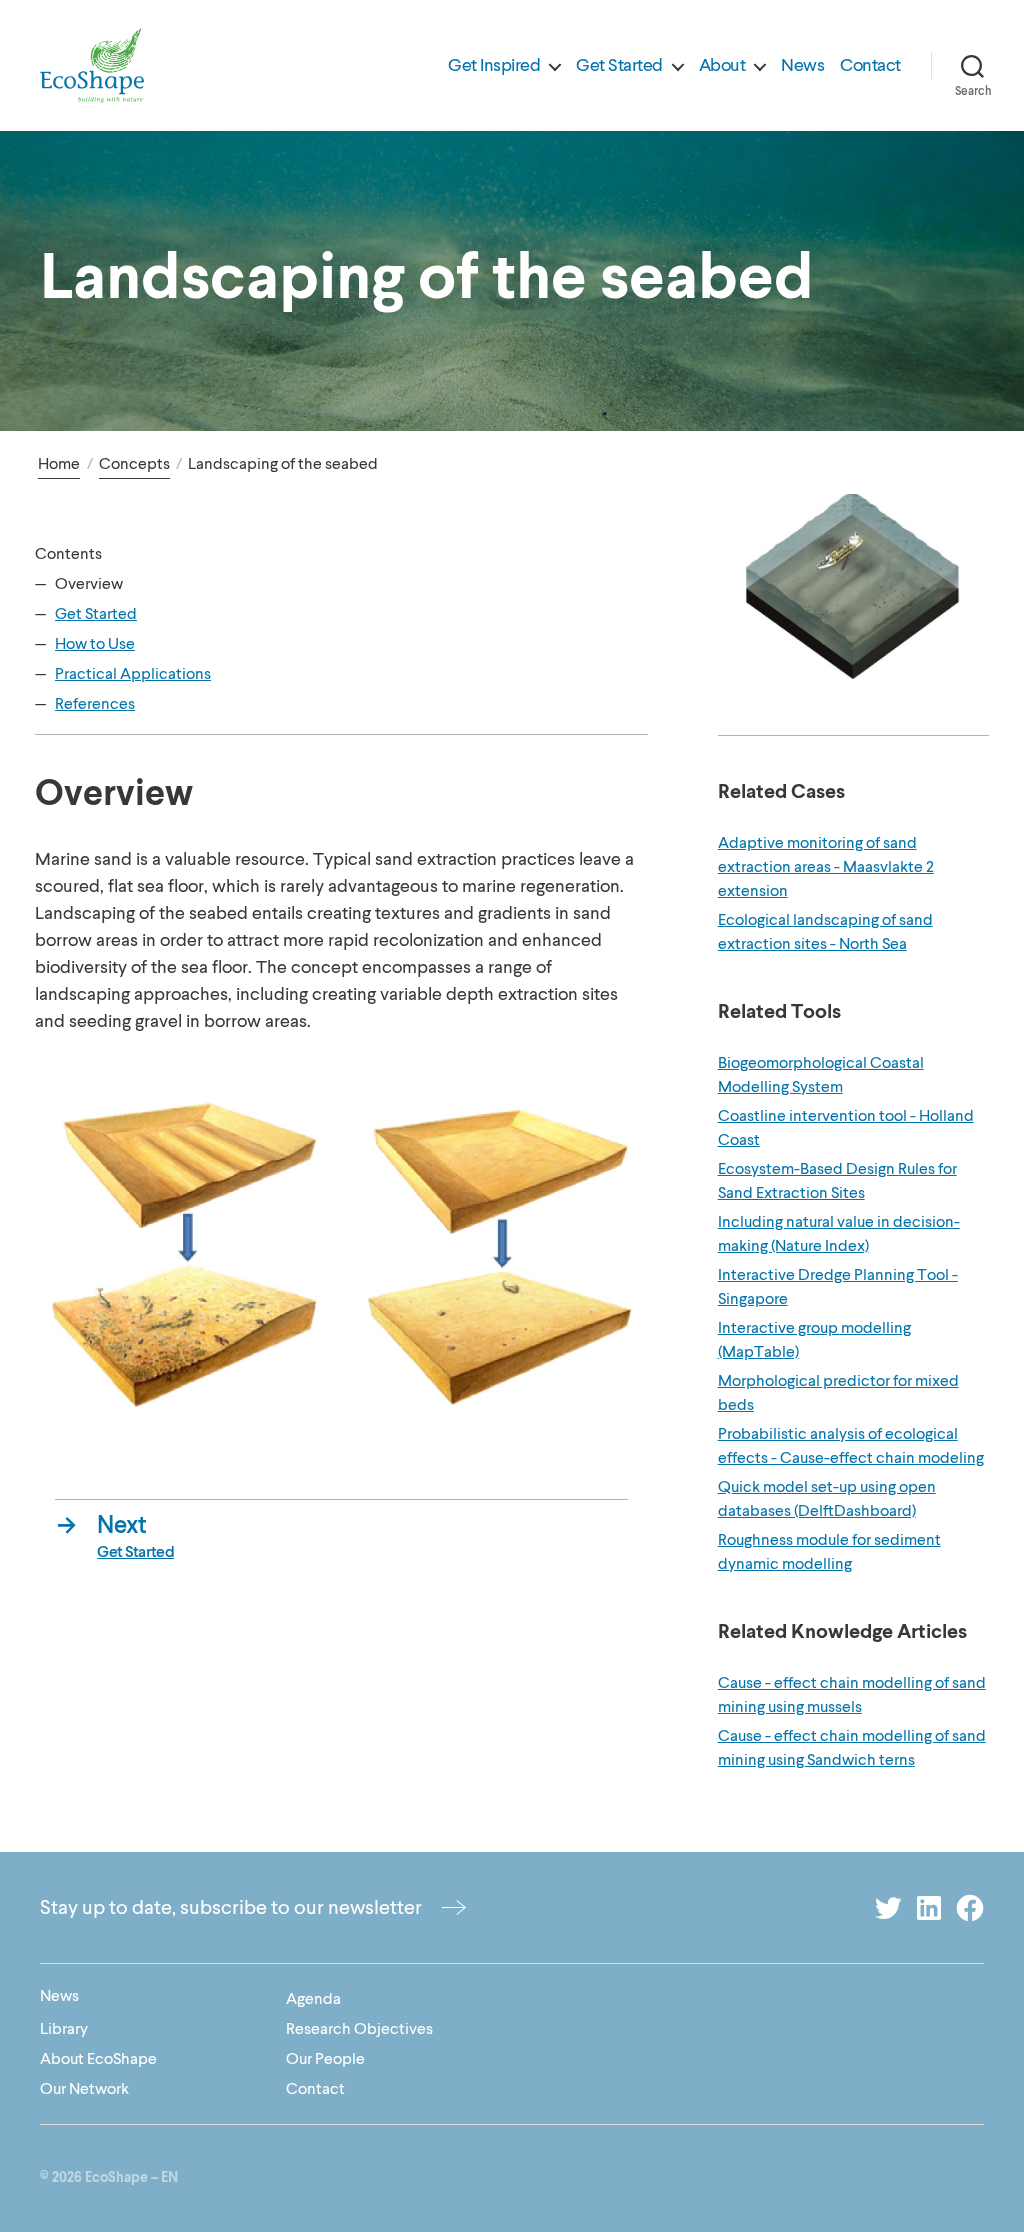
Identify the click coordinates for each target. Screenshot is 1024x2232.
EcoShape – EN (131, 2178)
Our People (325, 2059)
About (722, 66)
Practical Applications (133, 674)
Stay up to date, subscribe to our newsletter (231, 1907)
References (95, 704)
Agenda (313, 1999)
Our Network (84, 2089)
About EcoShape (98, 2059)
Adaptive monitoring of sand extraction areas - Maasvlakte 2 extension (826, 867)
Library (64, 2029)
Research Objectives (359, 2029)
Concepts (134, 464)
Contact (870, 66)
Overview (89, 584)
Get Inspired (494, 66)
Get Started (619, 66)
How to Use (95, 644)
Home (59, 464)
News (802, 66)
